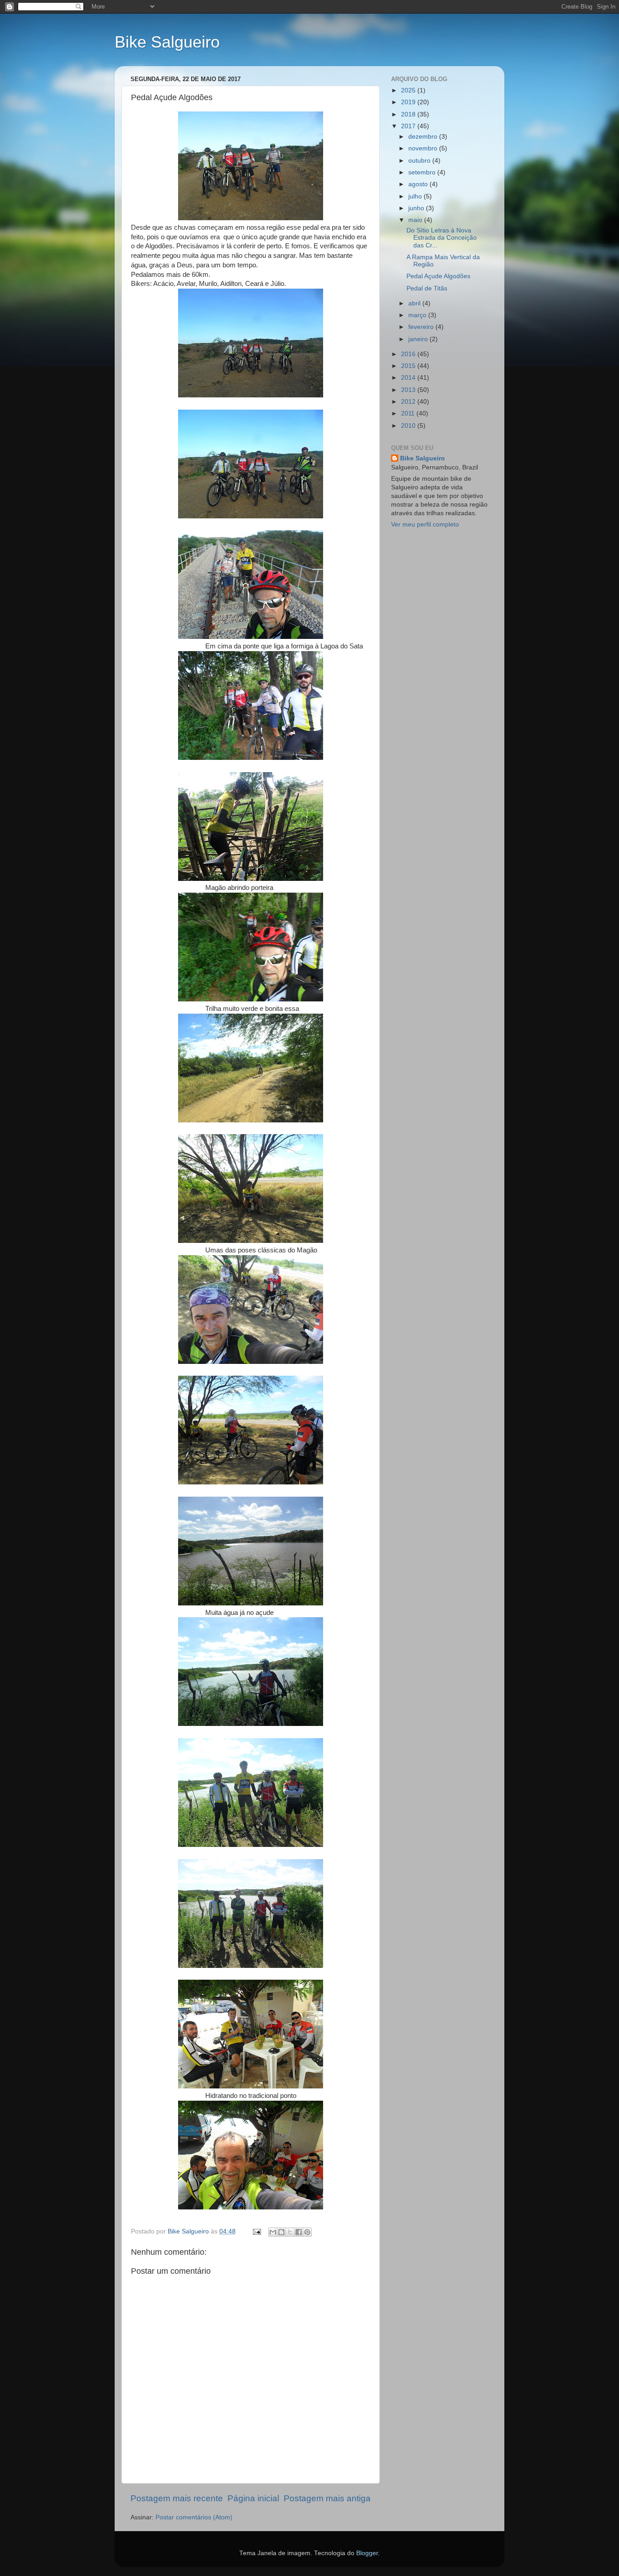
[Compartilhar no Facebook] (299, 2232)
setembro (423, 172)
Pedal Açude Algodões (438, 276)
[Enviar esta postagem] (256, 2231)
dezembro (424, 137)
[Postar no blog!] (281, 2232)
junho (417, 208)
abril (415, 303)
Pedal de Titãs (427, 288)
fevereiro (422, 327)
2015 (409, 366)
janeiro (419, 339)
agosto (419, 184)
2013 (409, 390)
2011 (409, 413)
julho (416, 196)
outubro (420, 161)
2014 (409, 378)
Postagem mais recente (177, 2498)
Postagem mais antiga (327, 2498)
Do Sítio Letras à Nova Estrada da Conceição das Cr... (442, 238)
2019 (409, 102)
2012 (409, 402)
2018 (409, 114)
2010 (409, 426)
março (418, 315)
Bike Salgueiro (167, 42)
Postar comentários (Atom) (194, 2517)
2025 (409, 90)
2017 (409, 126)
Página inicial (253, 2498)
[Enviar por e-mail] (273, 2232)
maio (416, 220)
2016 (409, 354)
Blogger (367, 2553)
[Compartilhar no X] (290, 2232)
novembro (424, 148)
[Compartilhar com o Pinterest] (307, 2232)
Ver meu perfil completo (425, 524)
